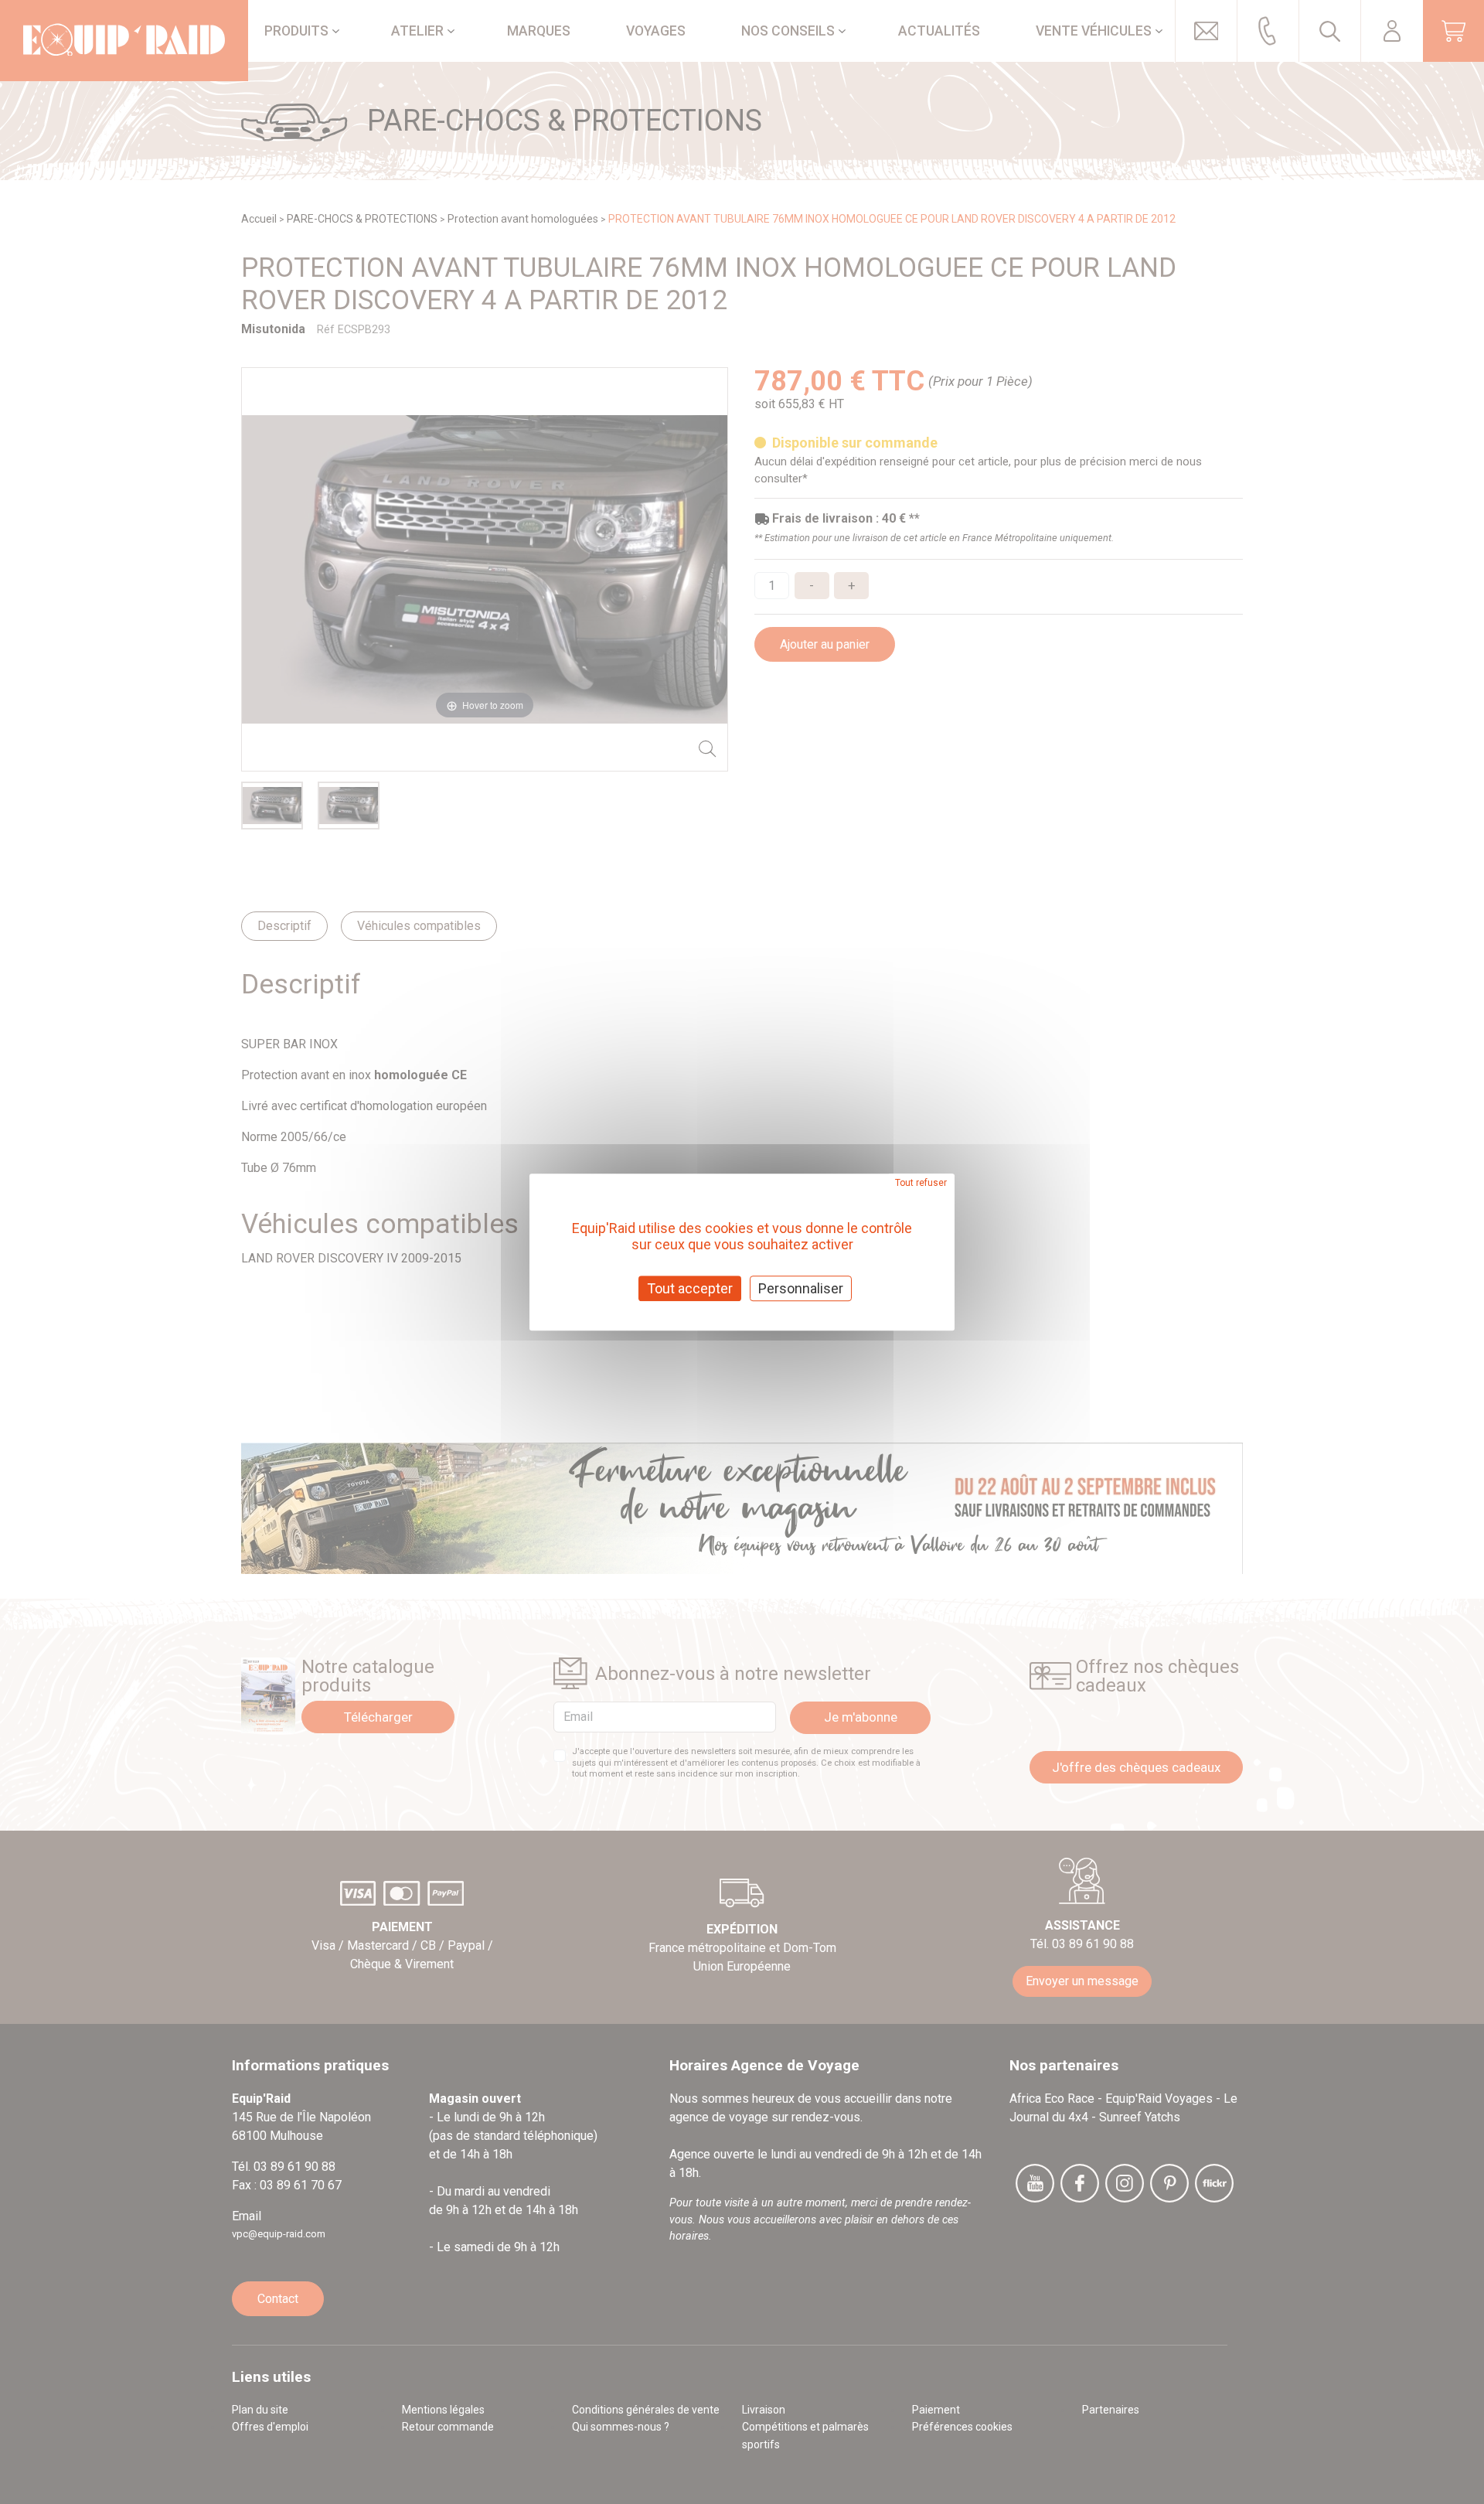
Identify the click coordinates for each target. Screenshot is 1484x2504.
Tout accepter (690, 1288)
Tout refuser (921, 1183)
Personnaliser (801, 1288)
